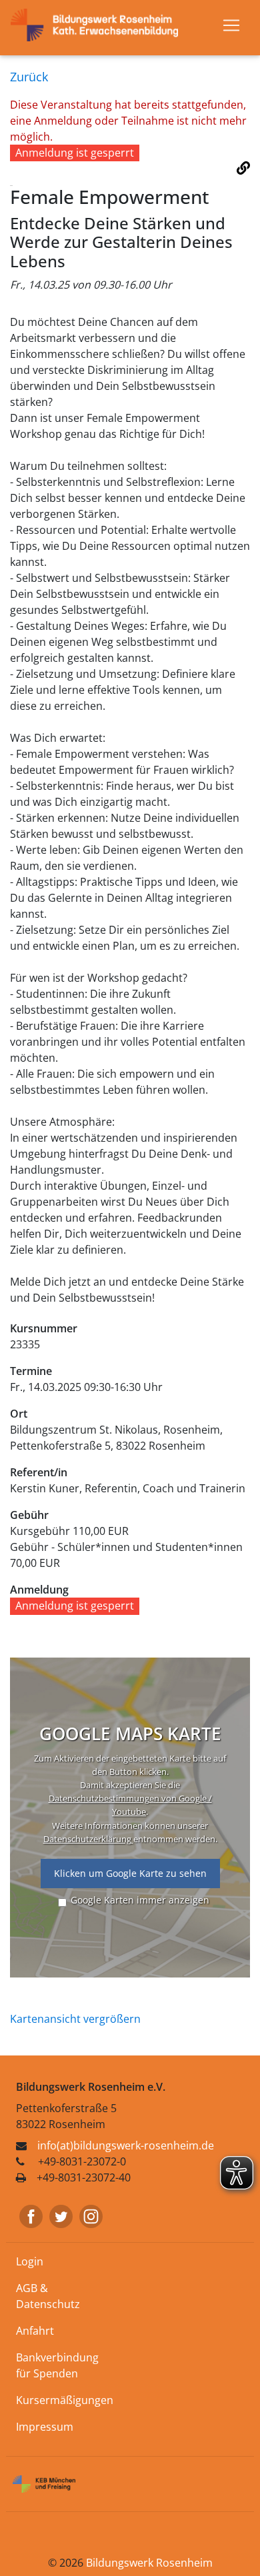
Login (30, 2261)
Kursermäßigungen (65, 2400)
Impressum (45, 2427)
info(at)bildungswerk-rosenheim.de (126, 2145)
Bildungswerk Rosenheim (149, 2563)
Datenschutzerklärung (88, 1839)
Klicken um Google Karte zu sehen (130, 1873)
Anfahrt (35, 2331)
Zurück (29, 77)
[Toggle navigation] (231, 25)
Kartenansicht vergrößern (75, 2019)
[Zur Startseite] (100, 24)
